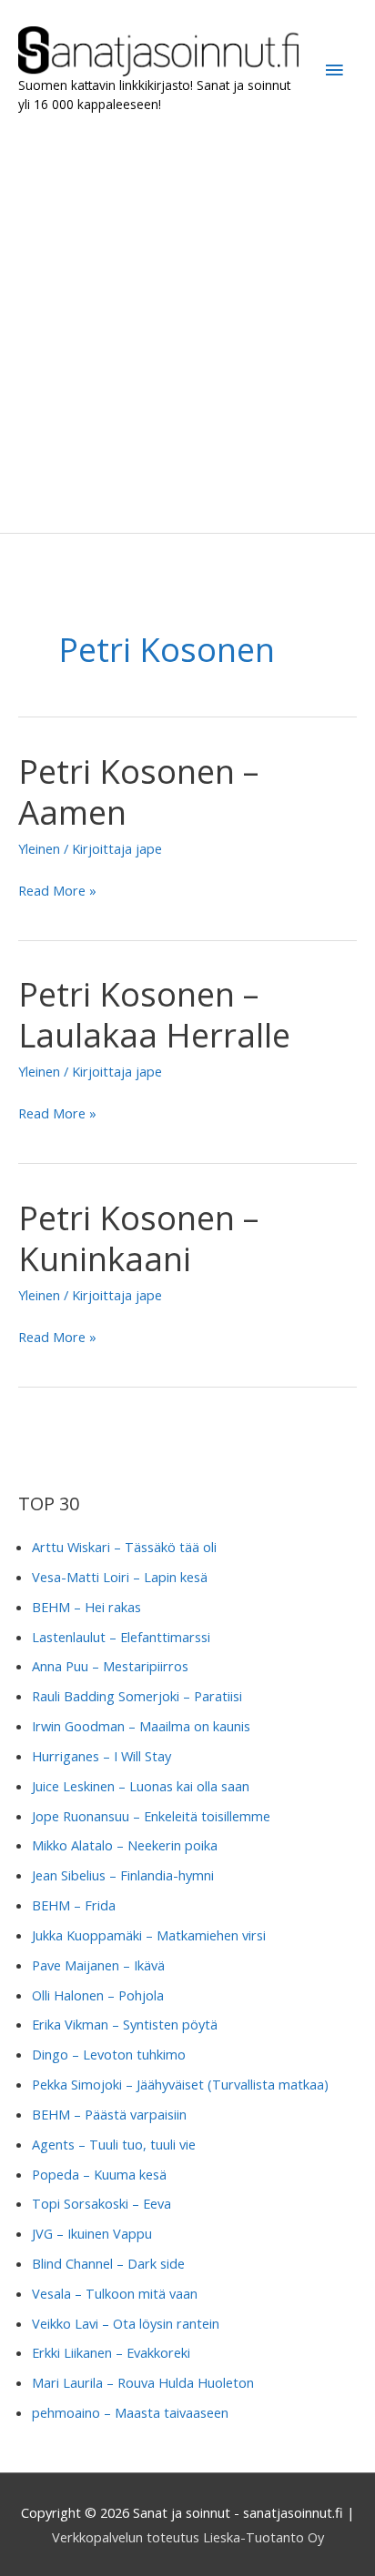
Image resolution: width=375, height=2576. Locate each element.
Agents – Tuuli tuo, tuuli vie (114, 2144)
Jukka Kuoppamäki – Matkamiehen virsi (149, 1935)
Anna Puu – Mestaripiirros (110, 1666)
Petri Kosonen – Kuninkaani (138, 1238)
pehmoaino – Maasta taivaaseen (130, 2412)
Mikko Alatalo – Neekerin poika (125, 1845)
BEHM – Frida (74, 1905)
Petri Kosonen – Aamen (138, 792)
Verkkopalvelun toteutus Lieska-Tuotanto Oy (188, 2537)
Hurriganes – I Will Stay (101, 1756)
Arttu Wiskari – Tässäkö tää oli (124, 1547)
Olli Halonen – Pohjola (98, 1995)
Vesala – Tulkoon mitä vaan (115, 2293)
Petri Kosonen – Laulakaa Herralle (154, 1014)
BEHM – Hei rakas (86, 1607)
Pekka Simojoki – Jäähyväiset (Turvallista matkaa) (180, 2084)
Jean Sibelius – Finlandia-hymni (123, 1875)
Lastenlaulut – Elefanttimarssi (121, 1637)
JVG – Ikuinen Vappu (92, 2233)
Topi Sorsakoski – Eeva (101, 2203)
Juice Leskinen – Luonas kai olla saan (141, 1786)
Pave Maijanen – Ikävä (98, 1965)
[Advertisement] (187, 324)
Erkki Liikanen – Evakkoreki (111, 2352)
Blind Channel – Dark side (108, 2263)
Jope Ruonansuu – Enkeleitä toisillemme (151, 1816)
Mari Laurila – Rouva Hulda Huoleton (143, 2382)
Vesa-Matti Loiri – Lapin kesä (120, 1577)
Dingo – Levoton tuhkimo (109, 2054)
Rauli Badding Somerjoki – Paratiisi (137, 1696)
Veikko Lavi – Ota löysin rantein (126, 2323)
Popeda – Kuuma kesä (99, 2174)
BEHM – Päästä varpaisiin (109, 2114)
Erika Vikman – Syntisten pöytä (125, 2024)
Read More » (57, 892)
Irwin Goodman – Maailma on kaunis (141, 1726)
